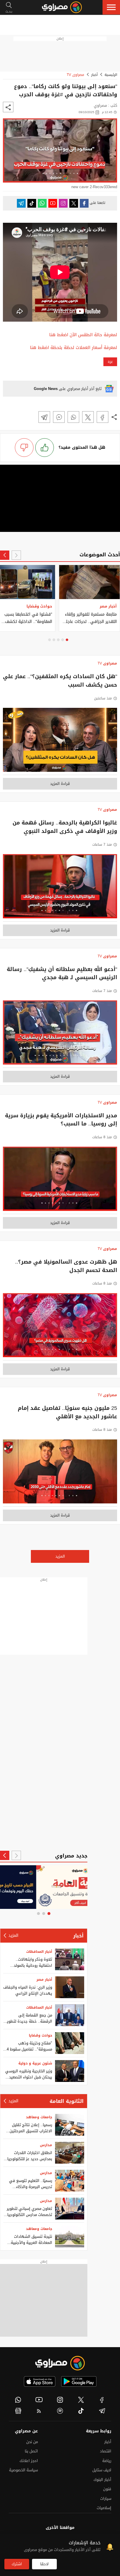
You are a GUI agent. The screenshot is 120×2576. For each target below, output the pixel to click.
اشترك (17, 2564)
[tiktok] (81, 2411)
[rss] (39, 2411)
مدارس (46, 2145)
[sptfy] (60, 2411)
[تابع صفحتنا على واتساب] (42, 203)
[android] (79, 2381)
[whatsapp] (18, 2400)
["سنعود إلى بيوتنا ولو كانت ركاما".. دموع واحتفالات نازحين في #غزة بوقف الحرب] (103, 417)
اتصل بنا (31, 2451)
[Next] (5, 555)
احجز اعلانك (29, 2461)
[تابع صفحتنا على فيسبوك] (84, 203)
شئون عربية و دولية (35, 2063)
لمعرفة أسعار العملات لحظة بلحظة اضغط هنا (74, 348)
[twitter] (81, 2400)
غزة (110, 362)
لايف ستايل (102, 2470)
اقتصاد (106, 2451)
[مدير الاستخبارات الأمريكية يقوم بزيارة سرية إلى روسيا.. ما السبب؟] (60, 1180)
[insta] (60, 2400)
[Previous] (16, 555)
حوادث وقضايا (40, 2035)
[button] (111, 7)
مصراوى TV (75, 75)
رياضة (107, 2461)
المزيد (60, 1556)
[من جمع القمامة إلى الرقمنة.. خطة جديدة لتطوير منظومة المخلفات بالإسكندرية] (70, 2015)
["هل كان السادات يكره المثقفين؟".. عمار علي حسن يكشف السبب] (60, 742)
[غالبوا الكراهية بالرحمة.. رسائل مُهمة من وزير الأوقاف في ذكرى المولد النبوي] (60, 888)
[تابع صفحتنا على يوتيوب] (53, 203)
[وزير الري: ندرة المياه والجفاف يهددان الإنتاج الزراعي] (70, 1987)
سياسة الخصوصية (23, 2470)
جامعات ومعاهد (39, 2117)
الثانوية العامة (67, 2101)
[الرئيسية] (62, 7)
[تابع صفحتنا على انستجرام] (63, 203)
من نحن (32, 2442)
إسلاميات (104, 2508)
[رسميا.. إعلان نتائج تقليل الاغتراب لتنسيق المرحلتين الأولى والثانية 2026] (70, 2125)
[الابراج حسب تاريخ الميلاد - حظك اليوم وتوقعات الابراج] (44, 1887)
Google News (46, 389)
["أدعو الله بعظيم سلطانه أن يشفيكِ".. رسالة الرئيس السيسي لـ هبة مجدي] (60, 1034)
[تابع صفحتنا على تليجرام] (21, 203)
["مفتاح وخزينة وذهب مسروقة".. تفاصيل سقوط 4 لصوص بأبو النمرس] (70, 2043)
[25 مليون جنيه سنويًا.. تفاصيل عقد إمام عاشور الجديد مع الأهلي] (60, 1473)
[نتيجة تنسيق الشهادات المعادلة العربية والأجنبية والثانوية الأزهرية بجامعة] (70, 2236)
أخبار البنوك (102, 2480)
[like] (45, 448)
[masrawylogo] (60, 2363)
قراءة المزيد (60, 784)
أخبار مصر (44, 1980)
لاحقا (44, 2564)
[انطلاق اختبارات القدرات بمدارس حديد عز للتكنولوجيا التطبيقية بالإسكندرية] (70, 2153)
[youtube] (39, 2400)
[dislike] (24, 448)
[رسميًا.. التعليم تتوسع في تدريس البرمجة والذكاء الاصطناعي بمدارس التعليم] (70, 2181)
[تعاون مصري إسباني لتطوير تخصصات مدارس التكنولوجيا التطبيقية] (70, 2209)
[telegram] (102, 2411)
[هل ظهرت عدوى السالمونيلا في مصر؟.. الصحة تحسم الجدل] (60, 1327)
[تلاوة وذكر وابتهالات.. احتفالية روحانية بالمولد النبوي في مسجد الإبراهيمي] (70, 1959)
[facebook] (102, 2400)
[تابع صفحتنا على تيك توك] (32, 203)
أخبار (94, 75)
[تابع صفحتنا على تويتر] (74, 203)
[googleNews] (18, 2411)
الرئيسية (111, 75)
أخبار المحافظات (39, 1952)
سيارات (106, 2498)
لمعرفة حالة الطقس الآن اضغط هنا (83, 335)
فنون (107, 2489)
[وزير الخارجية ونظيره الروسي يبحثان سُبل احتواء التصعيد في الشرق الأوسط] (70, 2071)
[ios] (40, 2381)
